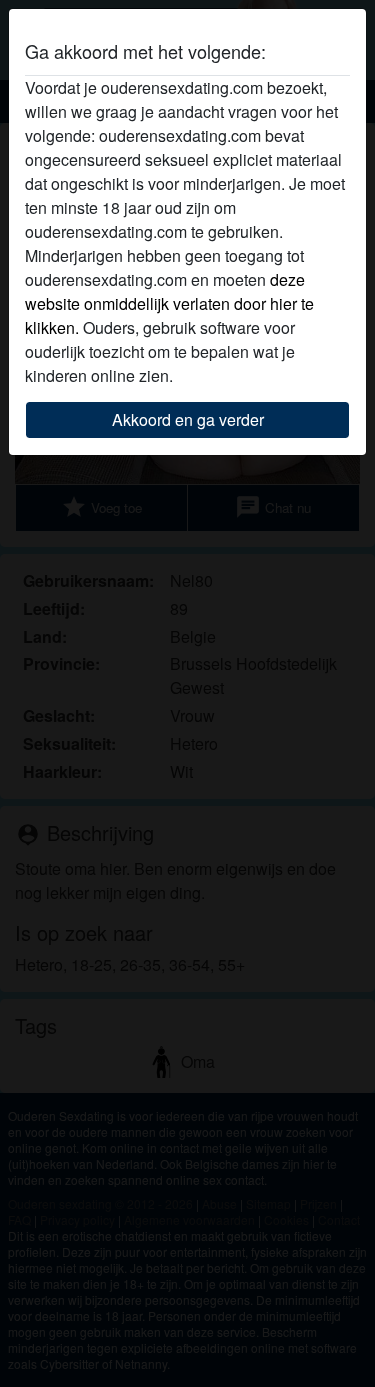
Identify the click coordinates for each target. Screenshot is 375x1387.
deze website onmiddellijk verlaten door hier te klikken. (169, 303)
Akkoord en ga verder (188, 419)
